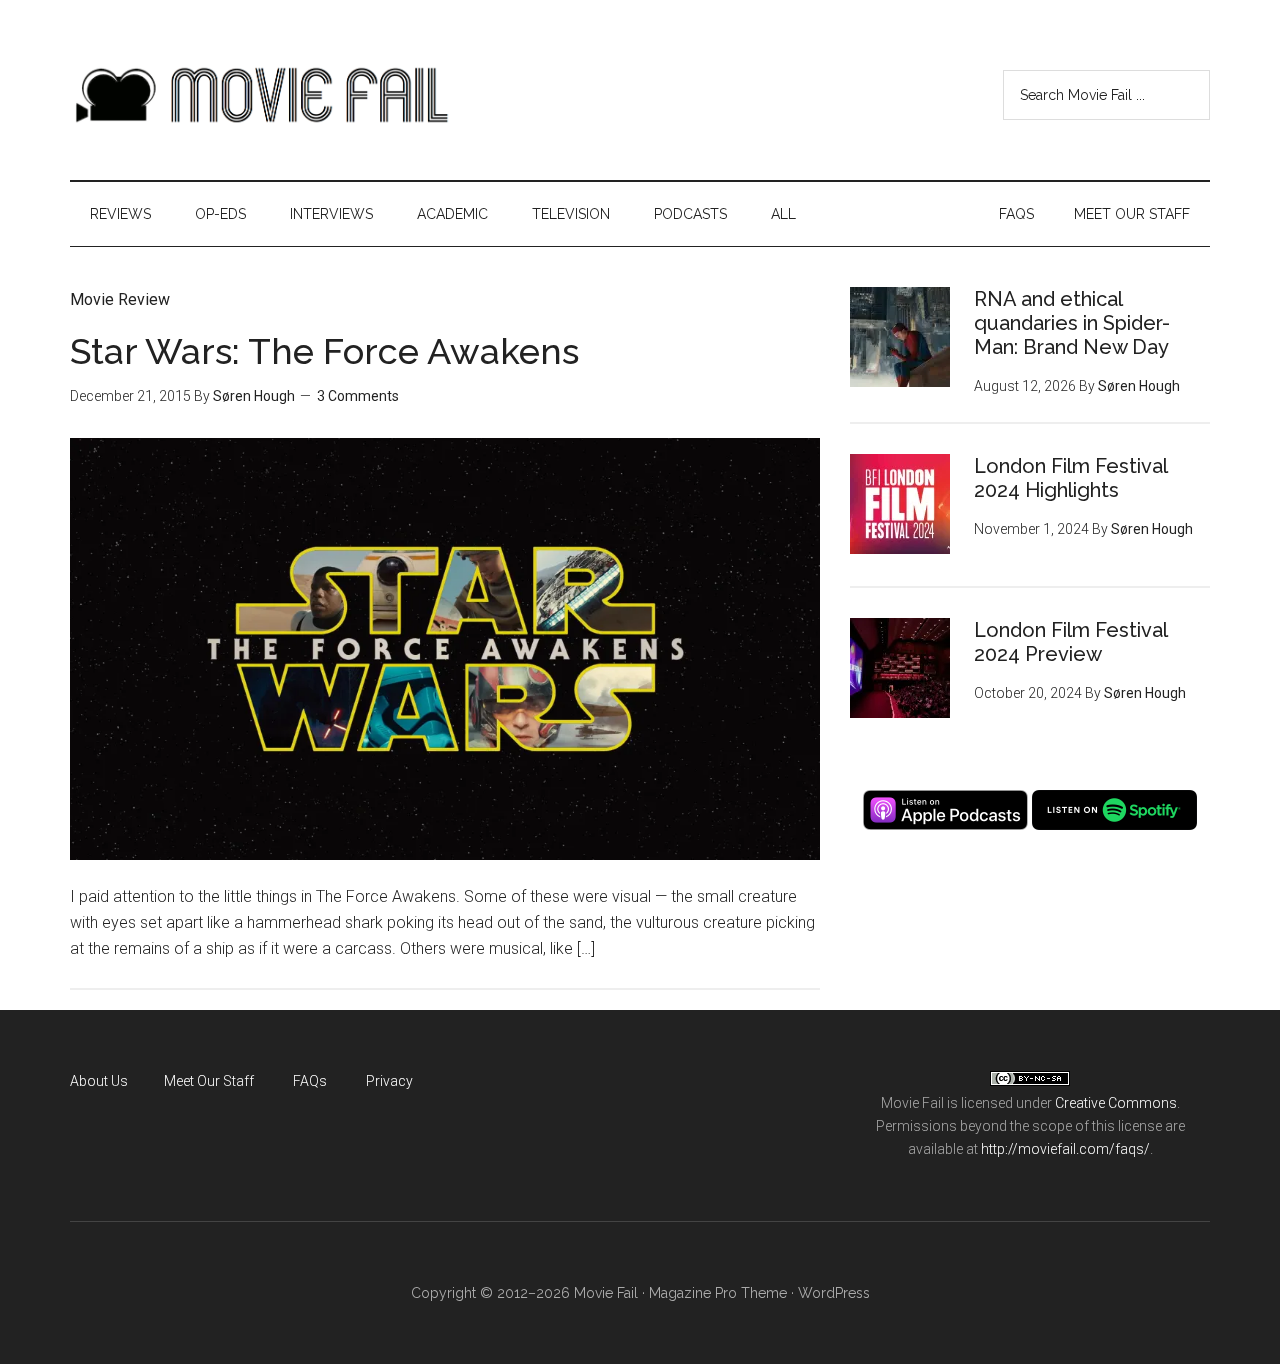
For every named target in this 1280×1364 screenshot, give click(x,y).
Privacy (389, 1081)
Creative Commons (1116, 1103)
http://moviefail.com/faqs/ (1065, 1149)
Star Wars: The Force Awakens (324, 351)
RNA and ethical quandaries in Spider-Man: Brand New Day (1072, 323)
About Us (99, 1081)
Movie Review (120, 299)
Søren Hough (254, 396)
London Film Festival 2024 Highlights (1070, 478)
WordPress (834, 1293)
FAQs (310, 1081)
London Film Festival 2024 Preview (1070, 642)
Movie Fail (260, 95)
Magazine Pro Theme (718, 1293)
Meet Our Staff (209, 1081)
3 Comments (358, 396)
